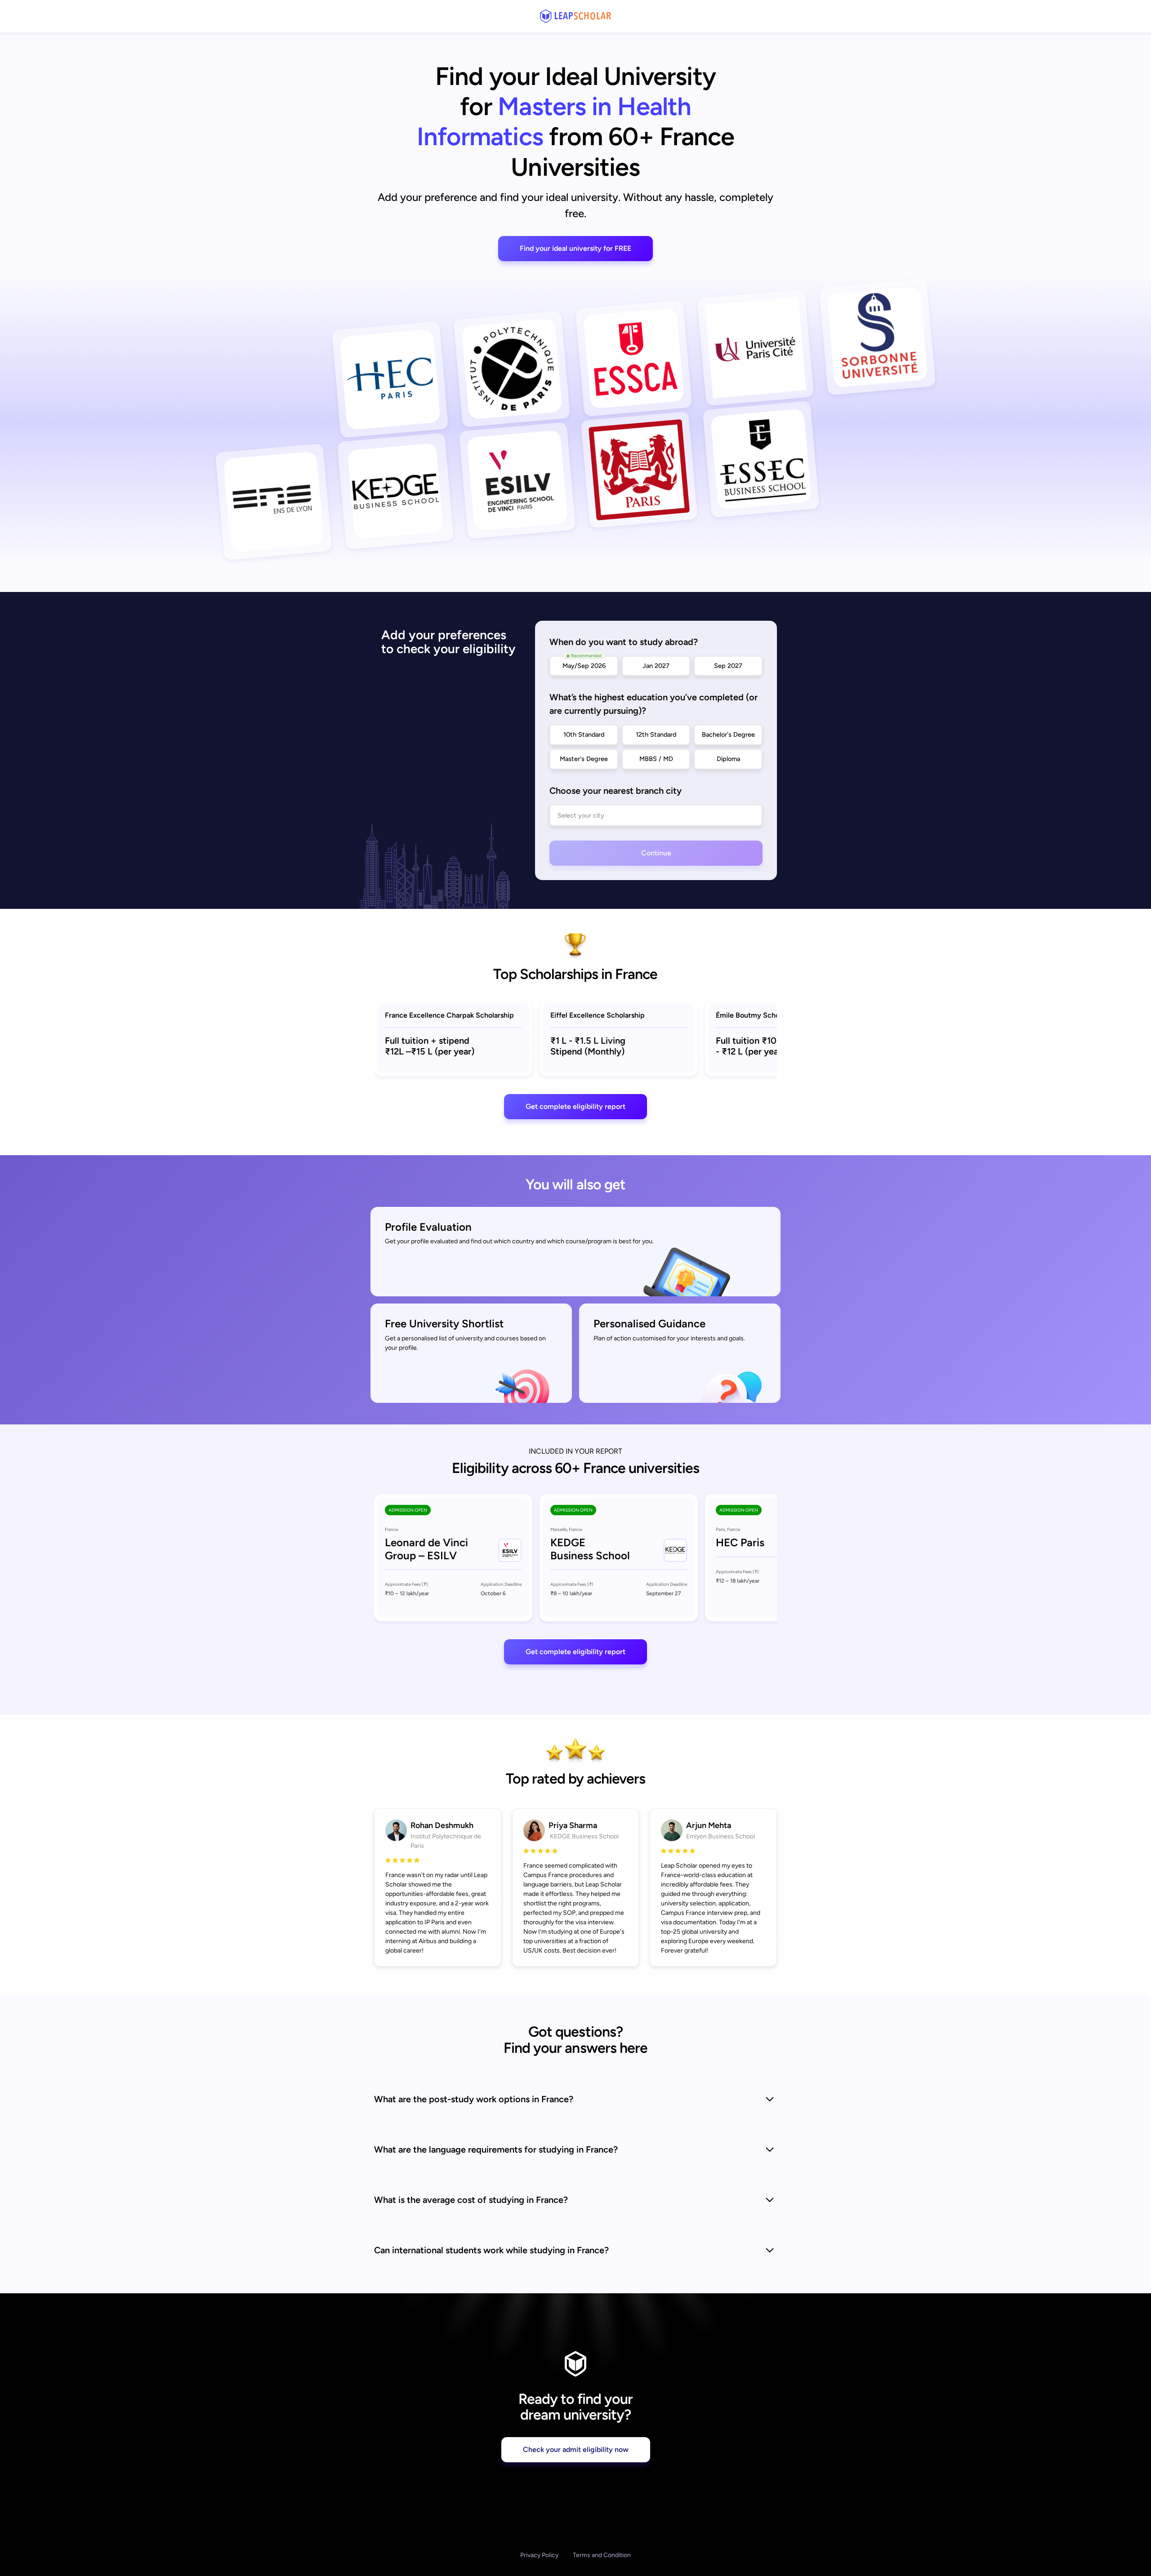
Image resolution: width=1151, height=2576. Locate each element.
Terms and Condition (602, 2555)
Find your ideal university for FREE (575, 248)
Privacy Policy (539, 2555)
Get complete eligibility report (575, 1106)
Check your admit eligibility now (576, 2449)
